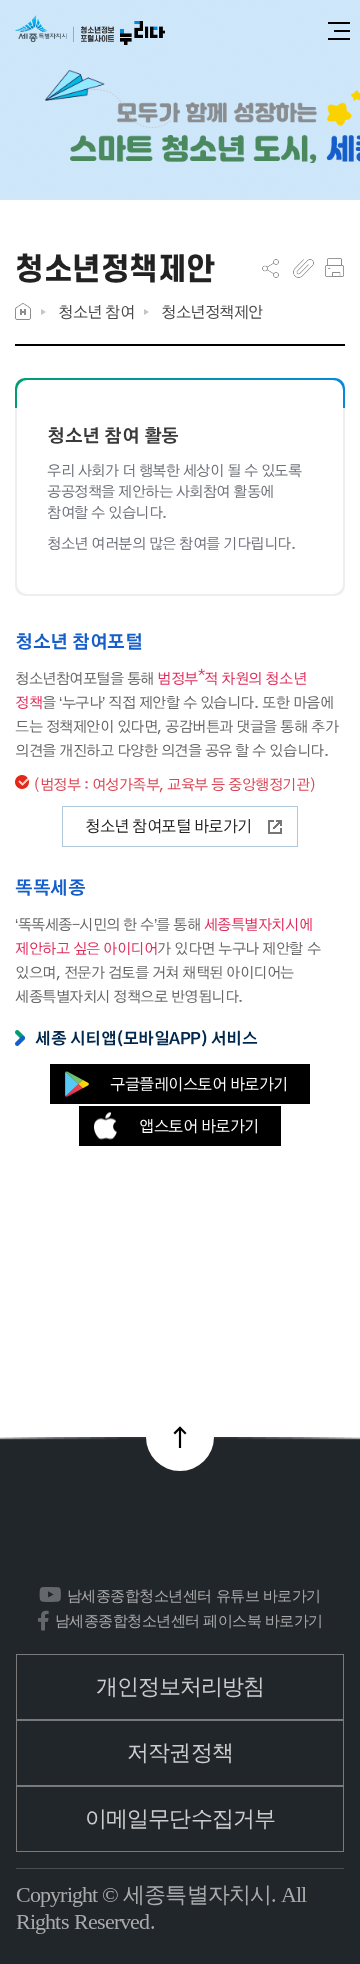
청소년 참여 (96, 311)
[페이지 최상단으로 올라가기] (180, 1437)
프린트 (334, 268)
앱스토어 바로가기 (199, 1125)
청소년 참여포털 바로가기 (168, 825)
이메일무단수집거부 (180, 1818)
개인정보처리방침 (180, 1686)
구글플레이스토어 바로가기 (199, 1083)
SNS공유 (270, 268)
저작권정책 (180, 1752)
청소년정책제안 (212, 311)
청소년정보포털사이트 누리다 (90, 31)
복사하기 (303, 268)
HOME (23, 311)
